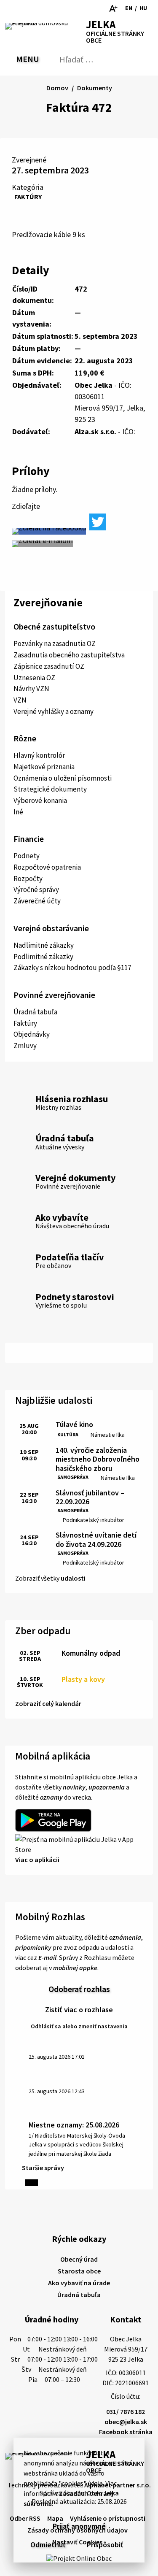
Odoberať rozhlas (79, 1989)
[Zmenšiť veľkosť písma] (101, 8)
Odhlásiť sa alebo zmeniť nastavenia (79, 2026)
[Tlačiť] (39, 8)
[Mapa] (25, 8)
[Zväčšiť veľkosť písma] (113, 8)
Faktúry (28, 197)
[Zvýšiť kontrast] (89, 8)
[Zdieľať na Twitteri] (98, 522)
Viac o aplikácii (37, 1860)
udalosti (73, 1578)
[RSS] (11, 8)
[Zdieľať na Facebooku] (49, 531)
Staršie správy (43, 2168)
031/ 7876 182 (126, 2411)
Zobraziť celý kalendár (48, 1703)
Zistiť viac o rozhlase (79, 2010)
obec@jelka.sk (126, 2422)
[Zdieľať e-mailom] (42, 544)
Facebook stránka (126, 2432)
